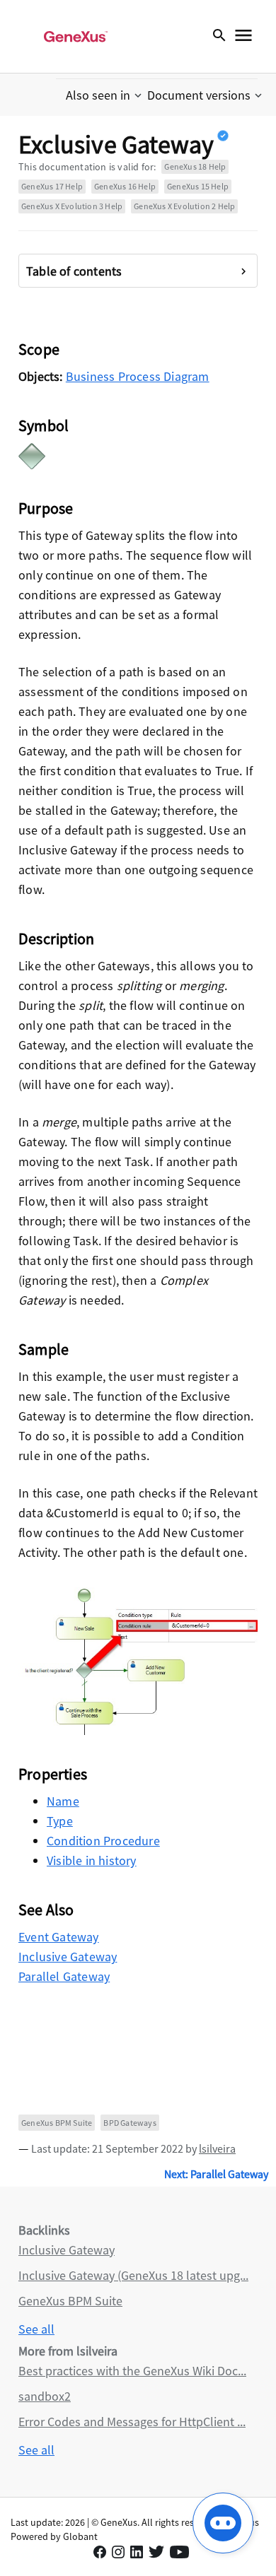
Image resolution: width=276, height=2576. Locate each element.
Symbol (44, 425)
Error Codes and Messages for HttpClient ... (132, 2422)
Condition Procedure (103, 1841)
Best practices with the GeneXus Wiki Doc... (132, 2371)
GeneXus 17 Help (52, 186)
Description (56, 939)
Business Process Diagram (138, 376)
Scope (39, 349)
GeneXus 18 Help (195, 166)
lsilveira (217, 2148)
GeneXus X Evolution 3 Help (72, 206)
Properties (53, 1774)
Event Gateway (59, 1937)
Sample (44, 1349)
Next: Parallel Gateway (216, 2174)
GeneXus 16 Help (125, 186)
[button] (105, 95)
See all (36, 2329)
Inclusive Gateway (68, 1957)
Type (60, 1821)
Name (63, 1801)
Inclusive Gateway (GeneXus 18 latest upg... (133, 2275)
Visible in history (92, 1860)
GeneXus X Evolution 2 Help (184, 206)
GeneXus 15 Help (198, 186)
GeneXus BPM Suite (57, 2123)
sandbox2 (45, 2396)
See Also (46, 1910)
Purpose (46, 508)
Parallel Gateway (64, 1976)
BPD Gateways (130, 2123)
